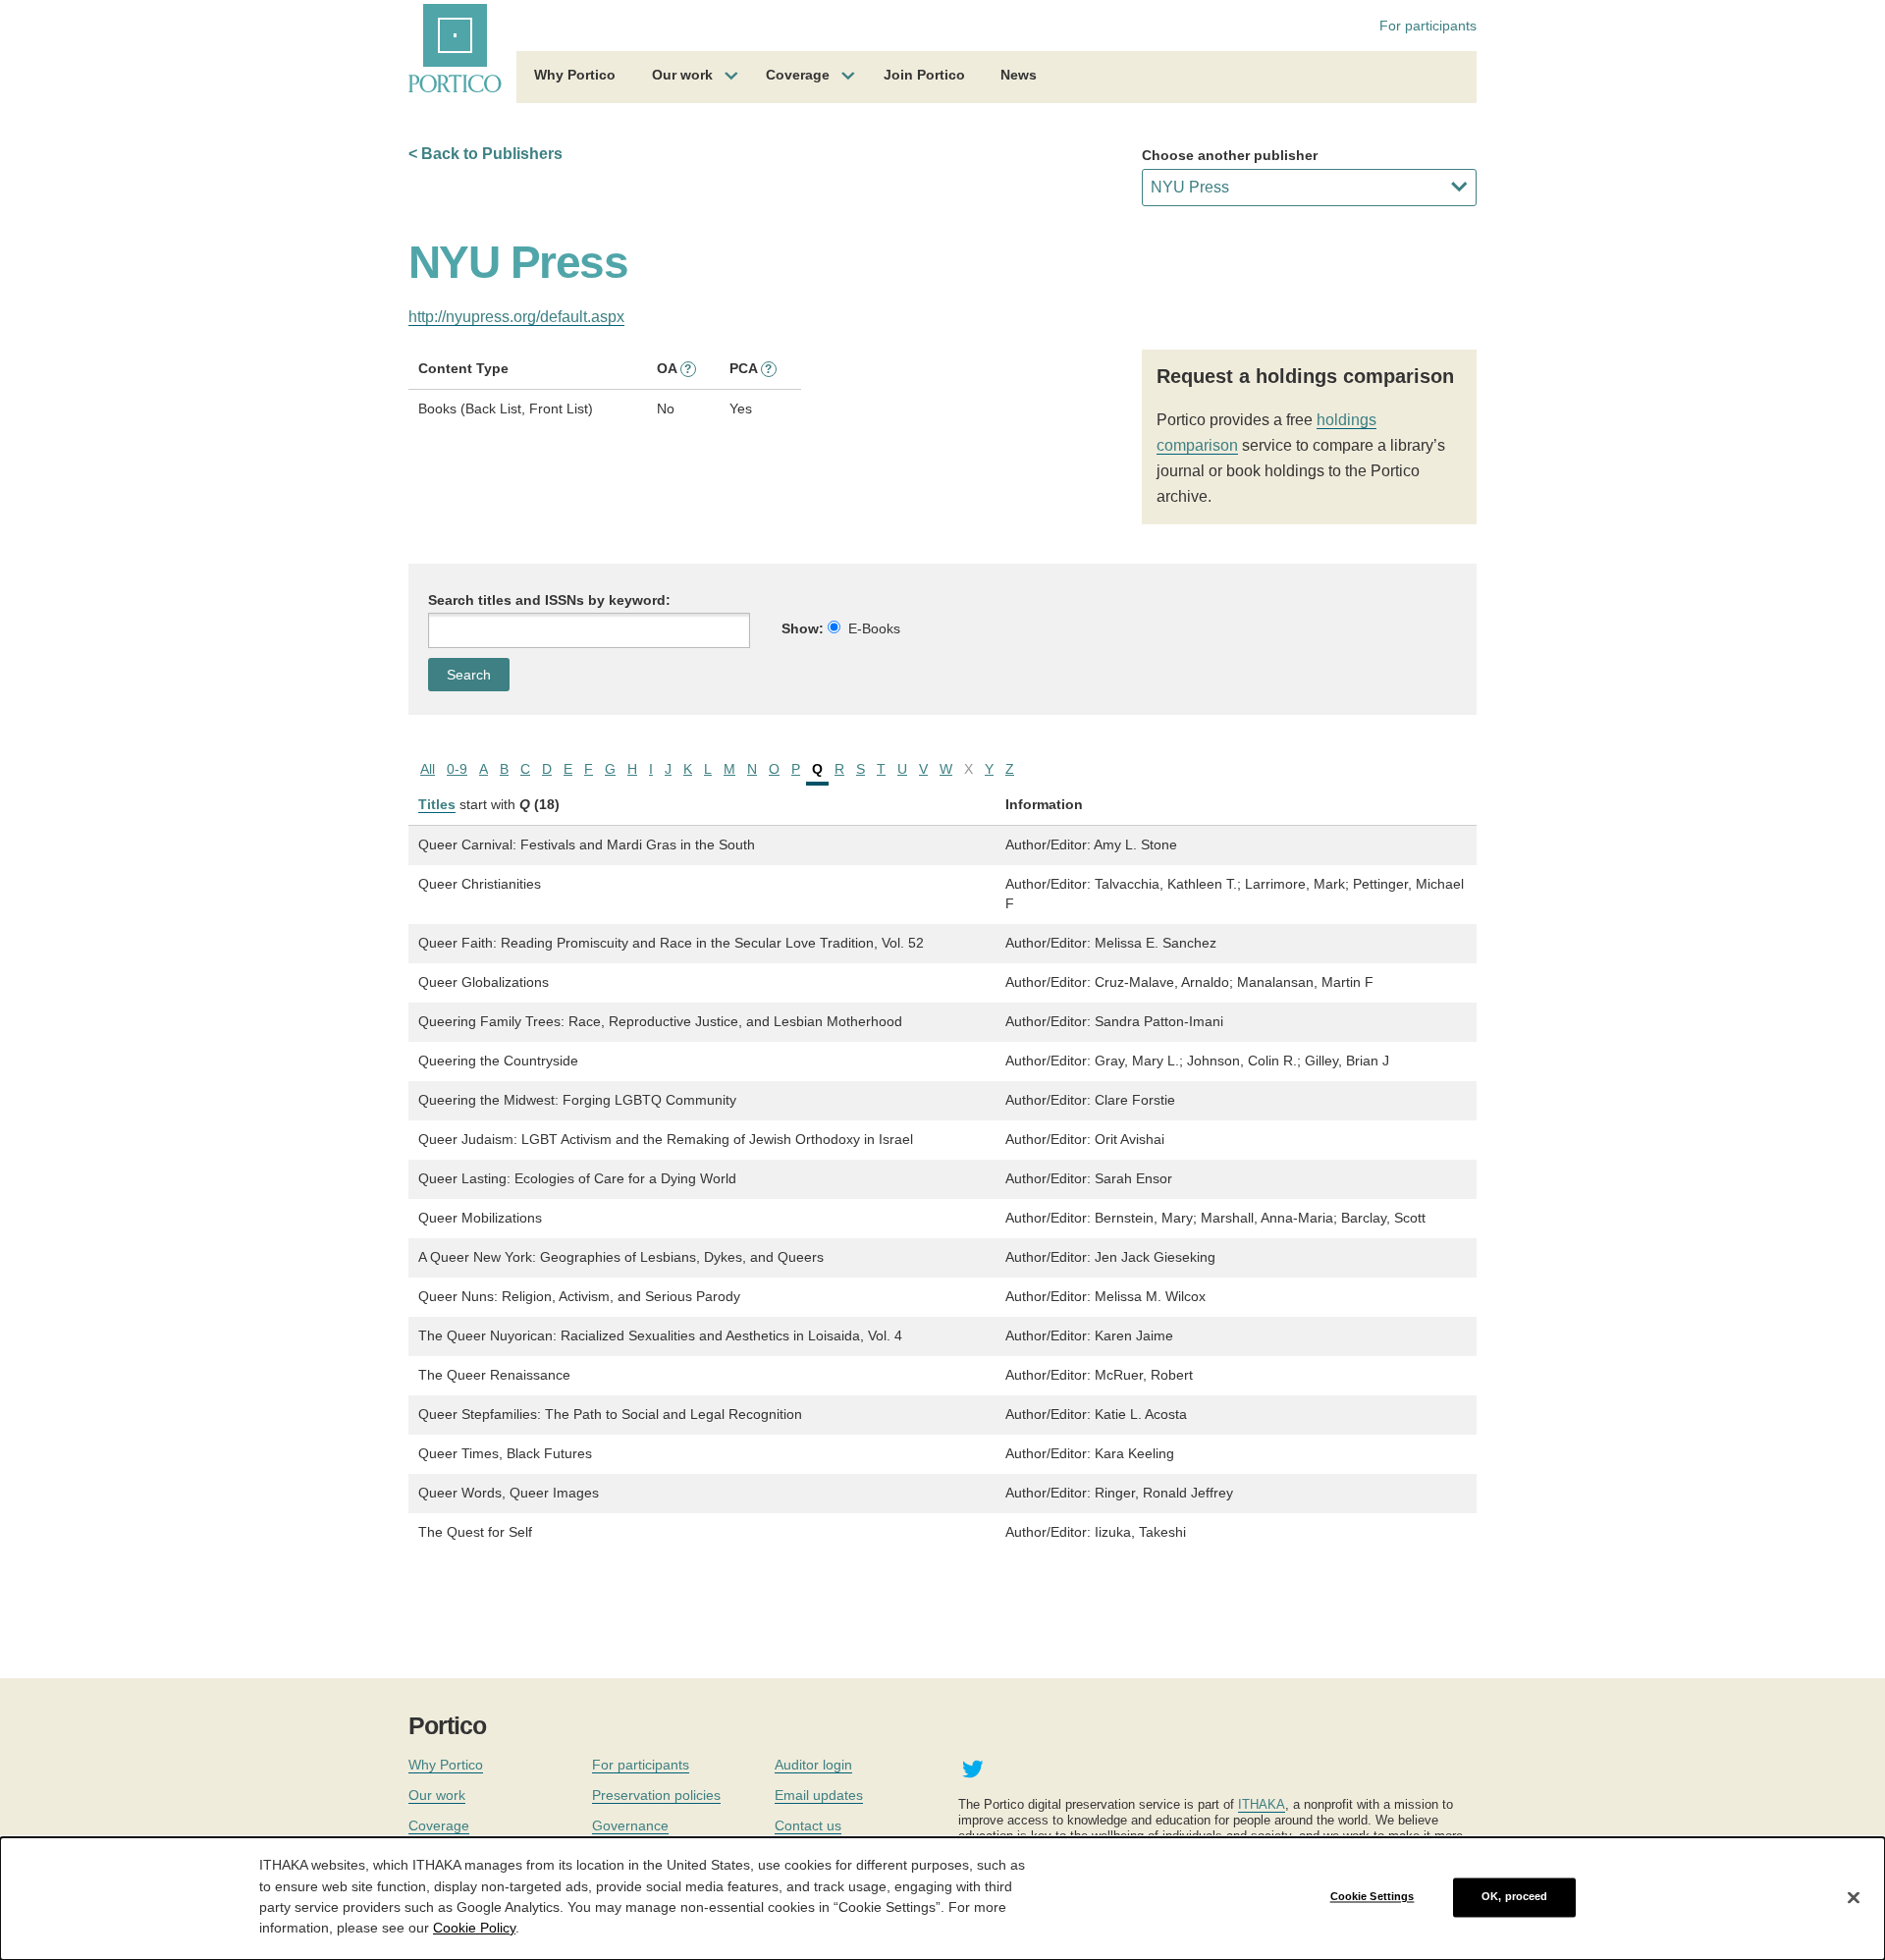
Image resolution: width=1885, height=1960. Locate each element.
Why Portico (575, 75)
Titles (437, 804)
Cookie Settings (1373, 1897)
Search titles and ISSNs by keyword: (549, 600)
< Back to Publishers (485, 154)
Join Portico (924, 75)
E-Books (874, 628)
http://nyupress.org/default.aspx (516, 317)
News (1019, 75)
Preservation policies (656, 1795)
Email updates (819, 1795)
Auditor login (813, 1765)
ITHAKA (1262, 1804)
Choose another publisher (1230, 155)
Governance (630, 1825)
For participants (1428, 26)
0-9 (457, 769)
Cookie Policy (474, 1927)
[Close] (1854, 1897)
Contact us (808, 1825)
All (428, 769)
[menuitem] (575, 78)
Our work (682, 75)
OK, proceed (1514, 1897)
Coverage (798, 75)
